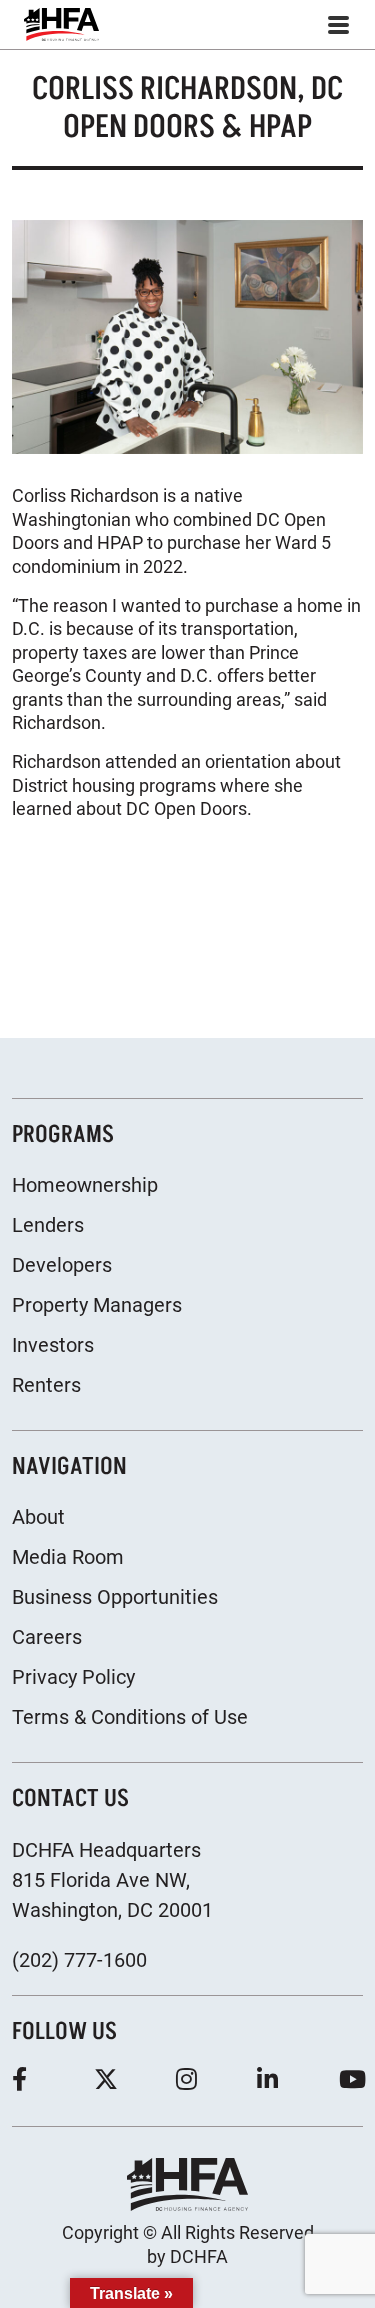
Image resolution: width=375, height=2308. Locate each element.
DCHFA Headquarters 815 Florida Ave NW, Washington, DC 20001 (112, 1880)
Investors (53, 1345)
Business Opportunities (115, 1597)
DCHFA (199, 2256)
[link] (61, 24)
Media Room (68, 1557)
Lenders (48, 1225)
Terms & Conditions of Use (130, 1717)
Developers (62, 1265)
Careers (47, 1637)
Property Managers (97, 1305)
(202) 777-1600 (79, 1960)
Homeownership (85, 1185)
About (38, 1517)
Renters (46, 1385)
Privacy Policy (73, 1677)
